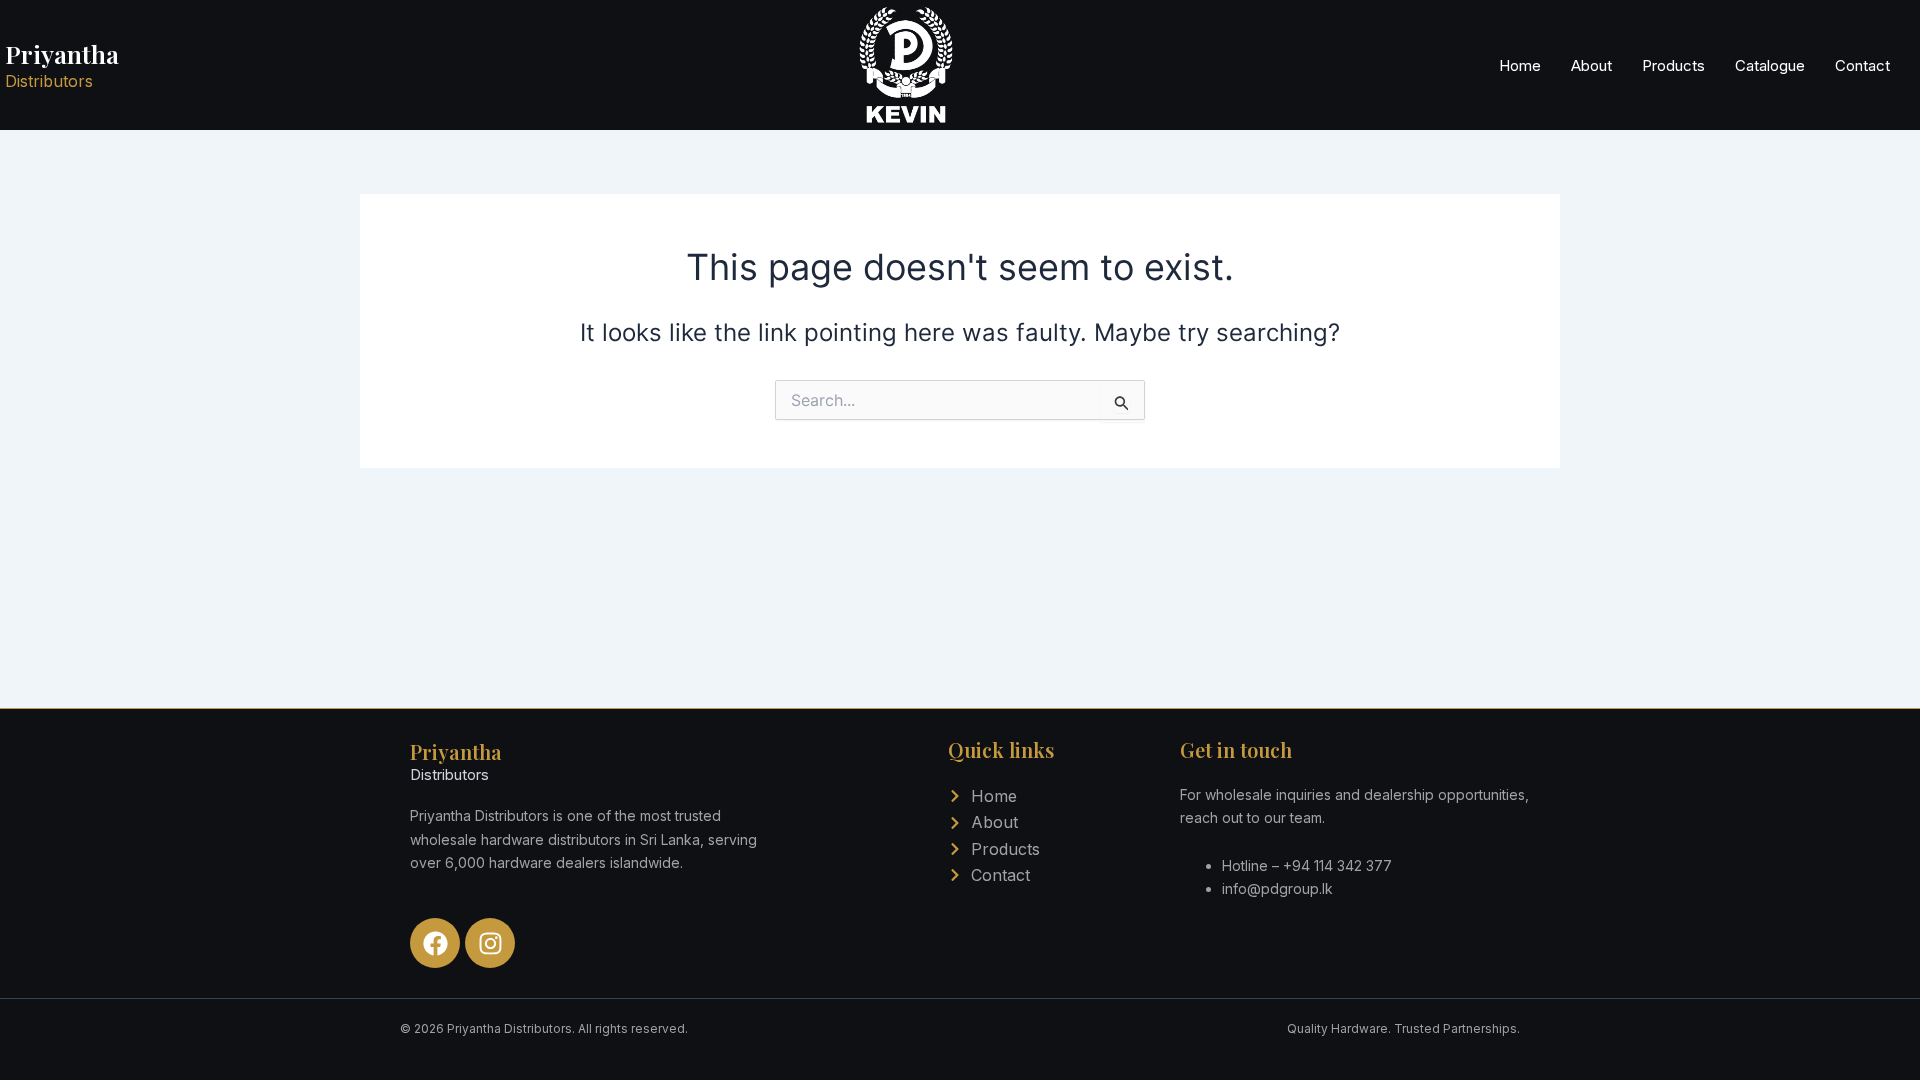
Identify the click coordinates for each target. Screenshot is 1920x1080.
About (1591, 65)
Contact (1862, 65)
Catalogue (1770, 65)
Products (1673, 65)
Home (1520, 65)
